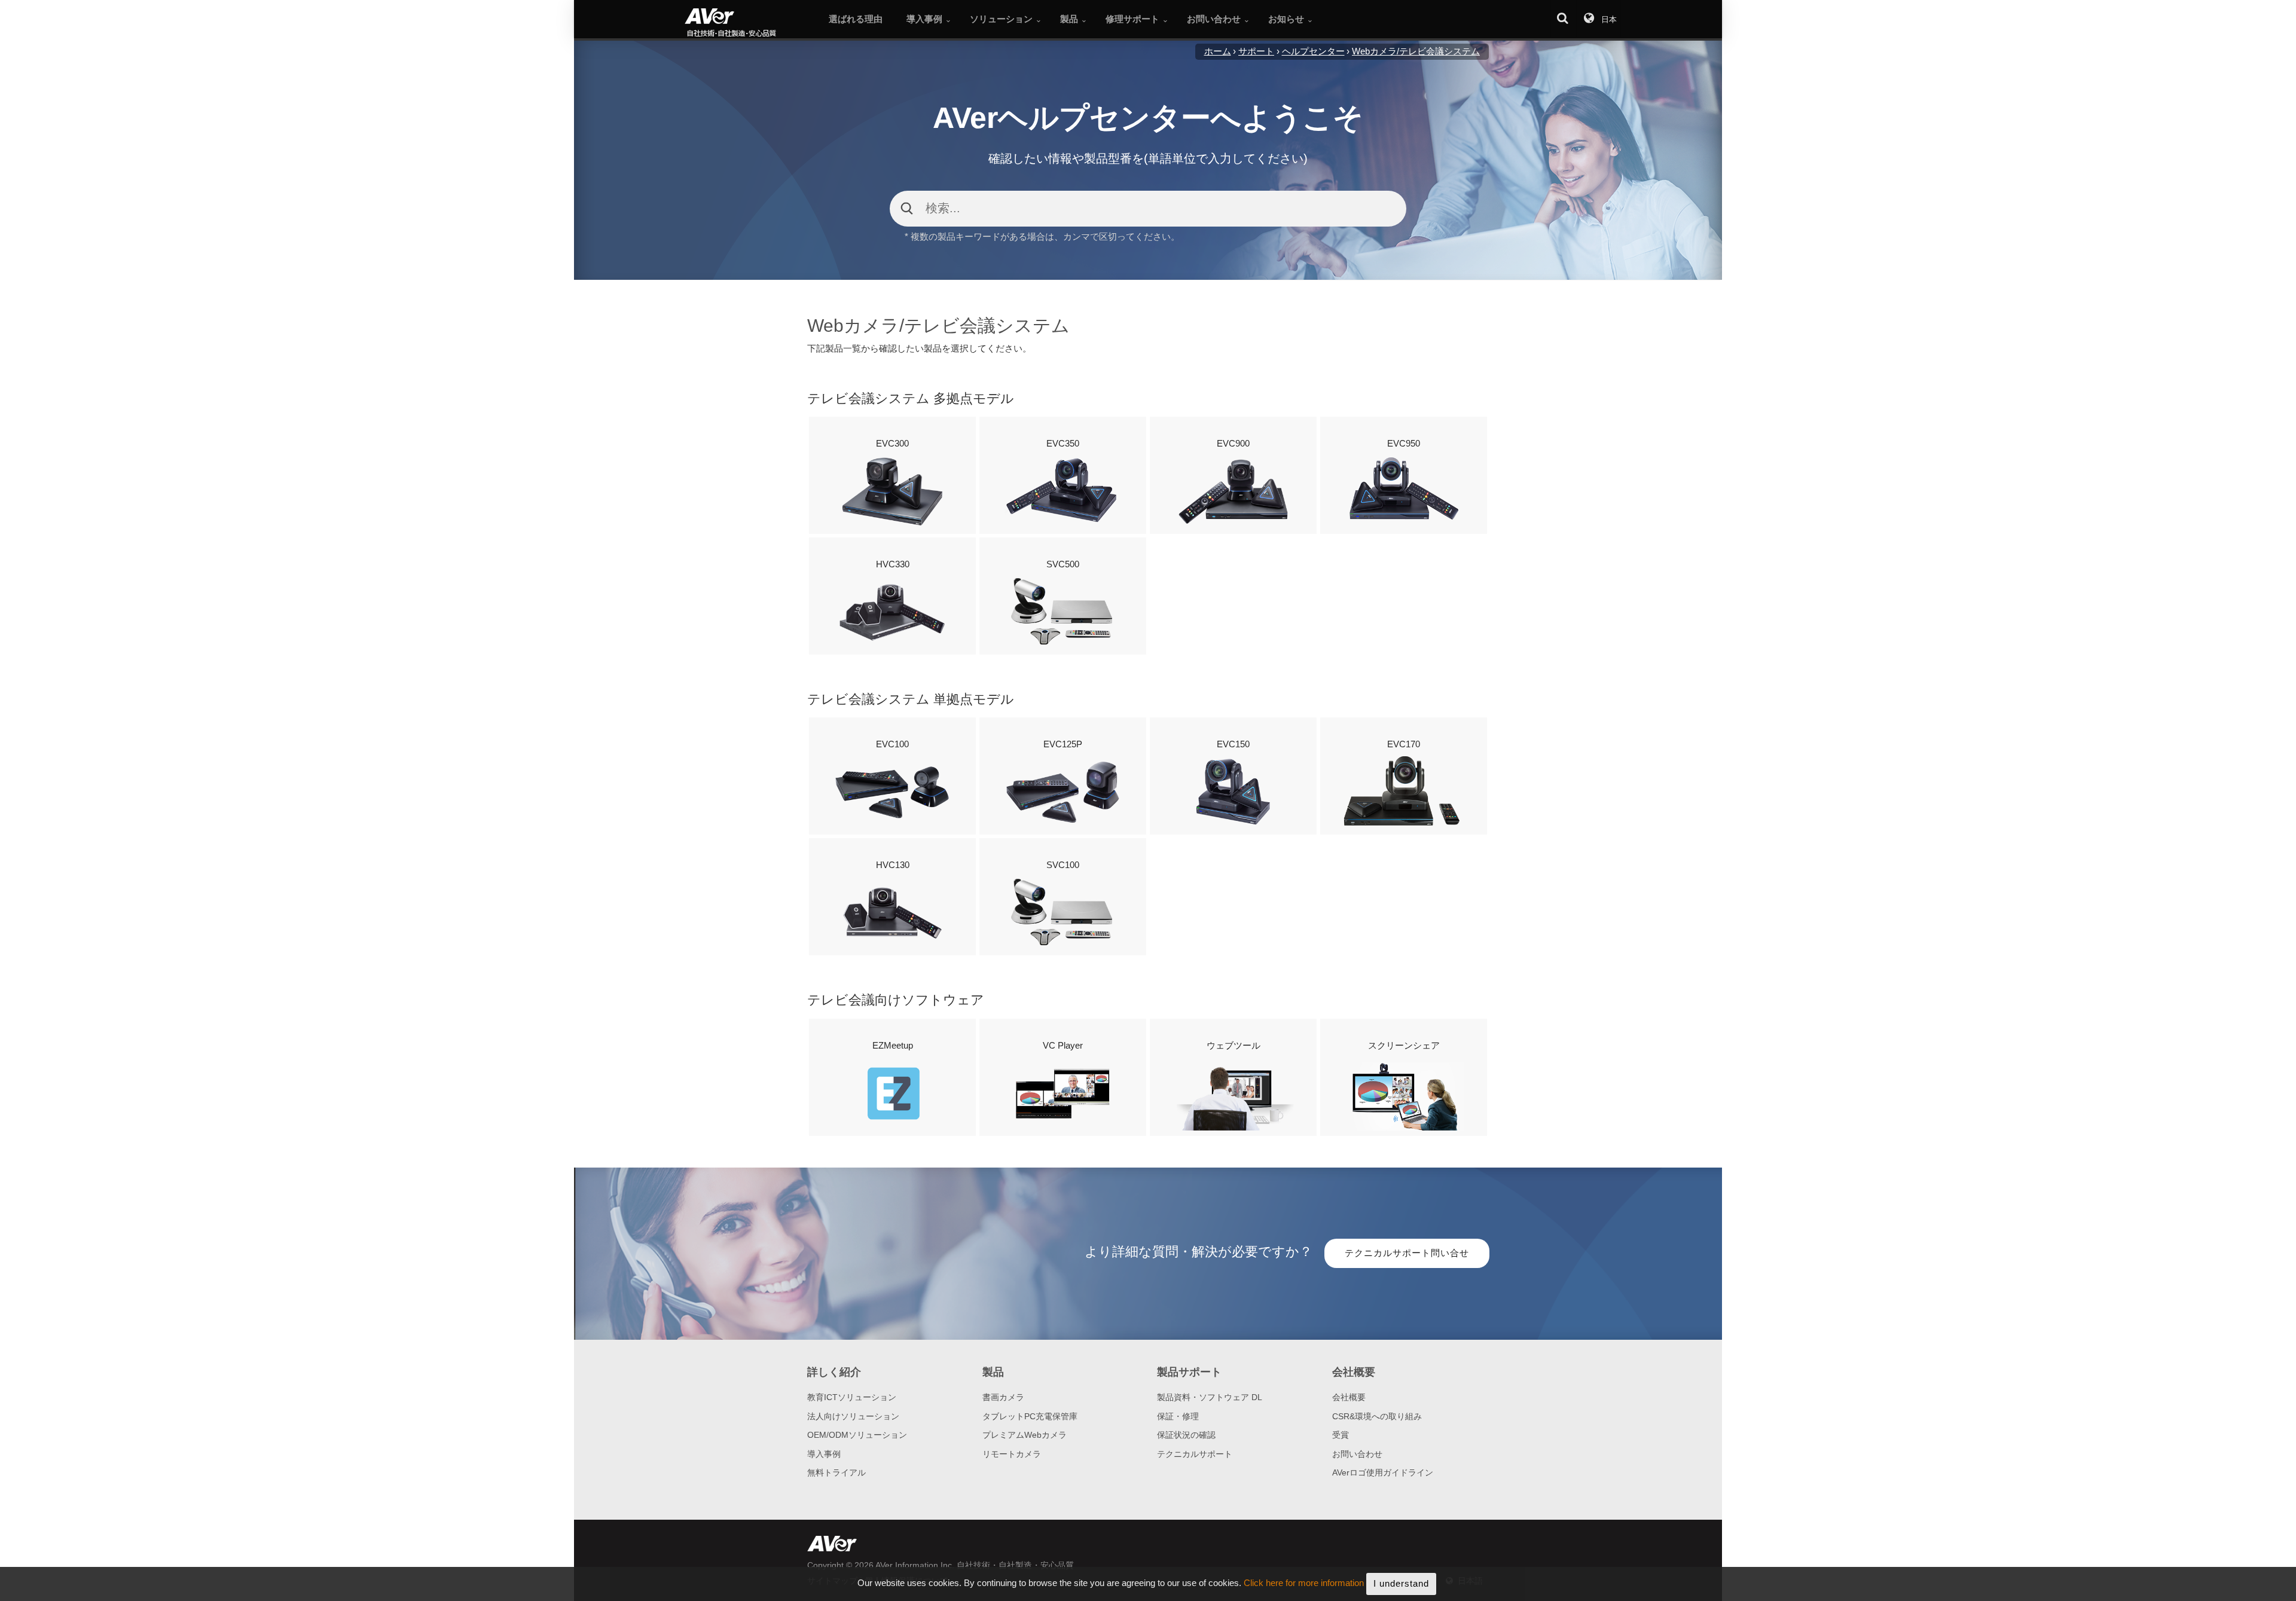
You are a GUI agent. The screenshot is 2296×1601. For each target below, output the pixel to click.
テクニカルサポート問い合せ (1407, 1253)
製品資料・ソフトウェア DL (1210, 1397)
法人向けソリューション (853, 1416)
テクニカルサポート (1195, 1454)
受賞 (1341, 1435)
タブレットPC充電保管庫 (1030, 1416)
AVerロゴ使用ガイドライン (1383, 1472)
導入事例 (824, 1454)
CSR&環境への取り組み (1377, 1416)
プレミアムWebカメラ (1025, 1435)
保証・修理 (1178, 1416)
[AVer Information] (751, 24)
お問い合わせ (1357, 1454)
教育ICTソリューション (852, 1397)
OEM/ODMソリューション (857, 1435)
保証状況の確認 (1186, 1435)
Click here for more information (1304, 1583)
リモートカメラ (1012, 1454)
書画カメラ (1003, 1397)
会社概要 (1349, 1397)
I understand (1401, 1583)
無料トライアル (836, 1472)
